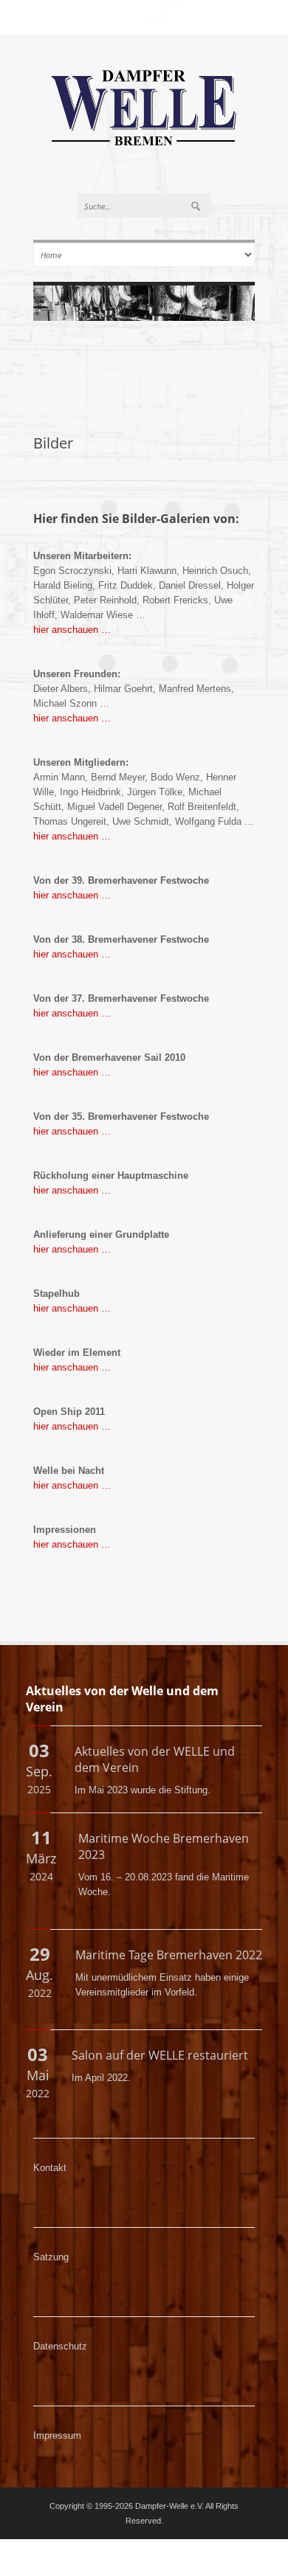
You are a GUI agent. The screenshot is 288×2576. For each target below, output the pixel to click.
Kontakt (50, 2168)
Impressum (57, 2435)
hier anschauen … (72, 630)
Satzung (51, 2257)
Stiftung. (192, 1790)
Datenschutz (60, 2346)
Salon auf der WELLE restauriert (160, 2055)
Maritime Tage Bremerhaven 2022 (169, 1955)
